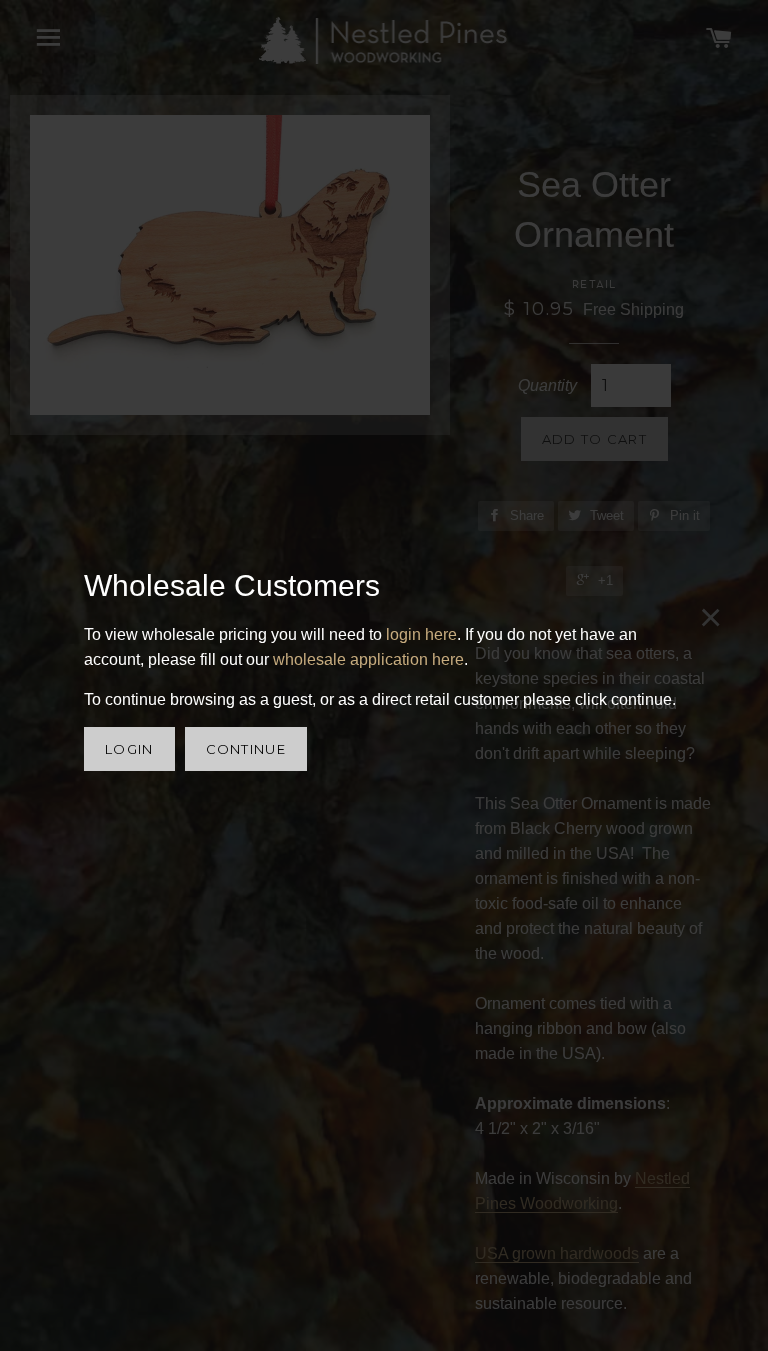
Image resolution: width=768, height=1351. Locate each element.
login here (421, 634)
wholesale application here (368, 659)
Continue (246, 749)
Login (129, 749)
